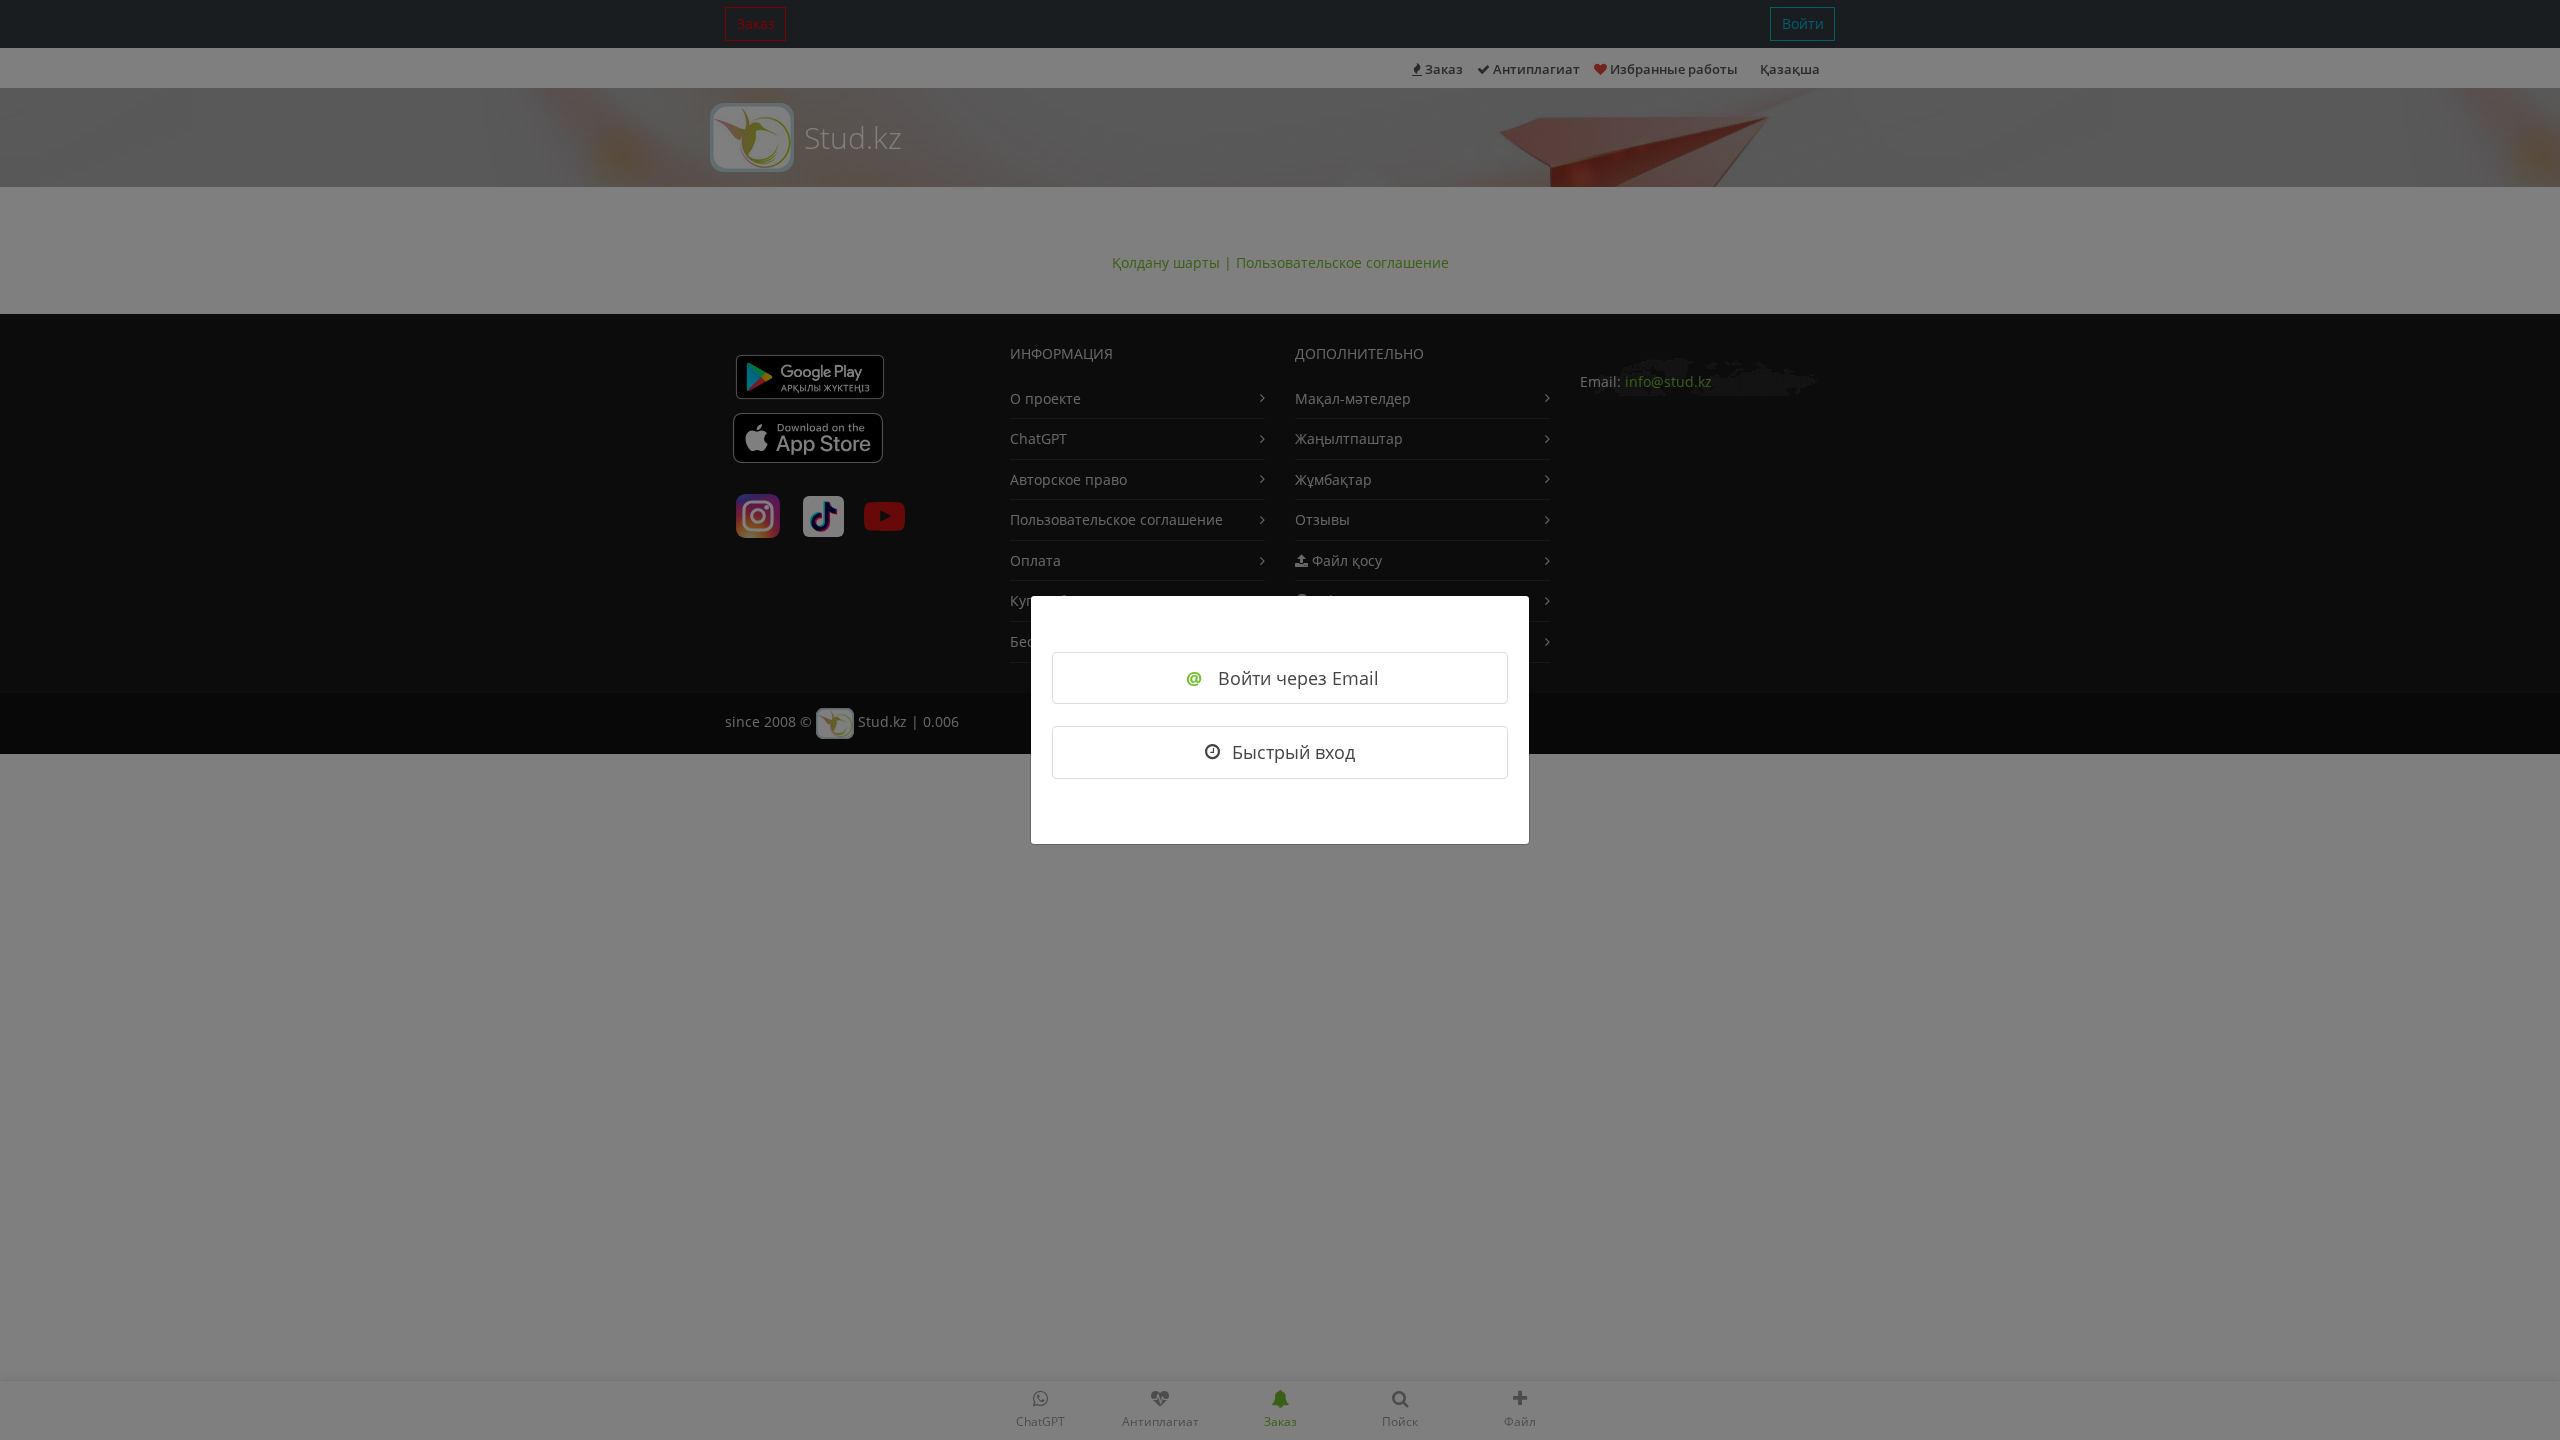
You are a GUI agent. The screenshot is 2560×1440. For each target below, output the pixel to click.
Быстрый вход (1293, 752)
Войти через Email (1282, 678)
